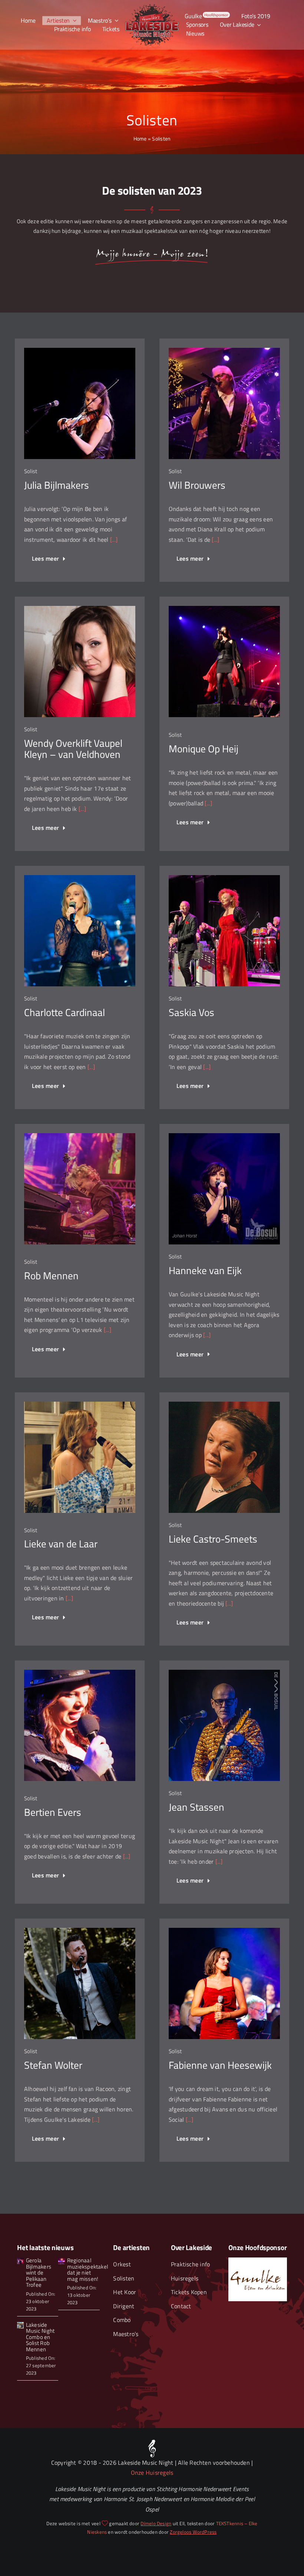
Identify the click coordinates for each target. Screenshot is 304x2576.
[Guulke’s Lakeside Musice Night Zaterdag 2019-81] (62, 2261)
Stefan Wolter (53, 2065)
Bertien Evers (53, 1812)
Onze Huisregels (152, 2473)
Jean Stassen (196, 1807)
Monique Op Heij (204, 749)
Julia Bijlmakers (57, 485)
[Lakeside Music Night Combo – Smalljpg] (20, 2325)
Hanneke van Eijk (205, 1270)
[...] (113, 540)
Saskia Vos (191, 1012)
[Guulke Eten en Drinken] (257, 2260)
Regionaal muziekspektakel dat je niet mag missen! (87, 2270)
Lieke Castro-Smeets (213, 1539)
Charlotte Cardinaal (65, 1012)
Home (140, 138)
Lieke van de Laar (61, 1544)
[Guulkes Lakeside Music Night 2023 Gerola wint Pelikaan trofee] (20, 2261)
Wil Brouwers (197, 485)
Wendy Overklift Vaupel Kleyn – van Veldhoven (73, 749)
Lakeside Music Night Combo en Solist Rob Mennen (40, 2337)
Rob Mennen (51, 1276)
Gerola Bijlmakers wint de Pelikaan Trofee (39, 2272)
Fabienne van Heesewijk (220, 2065)
